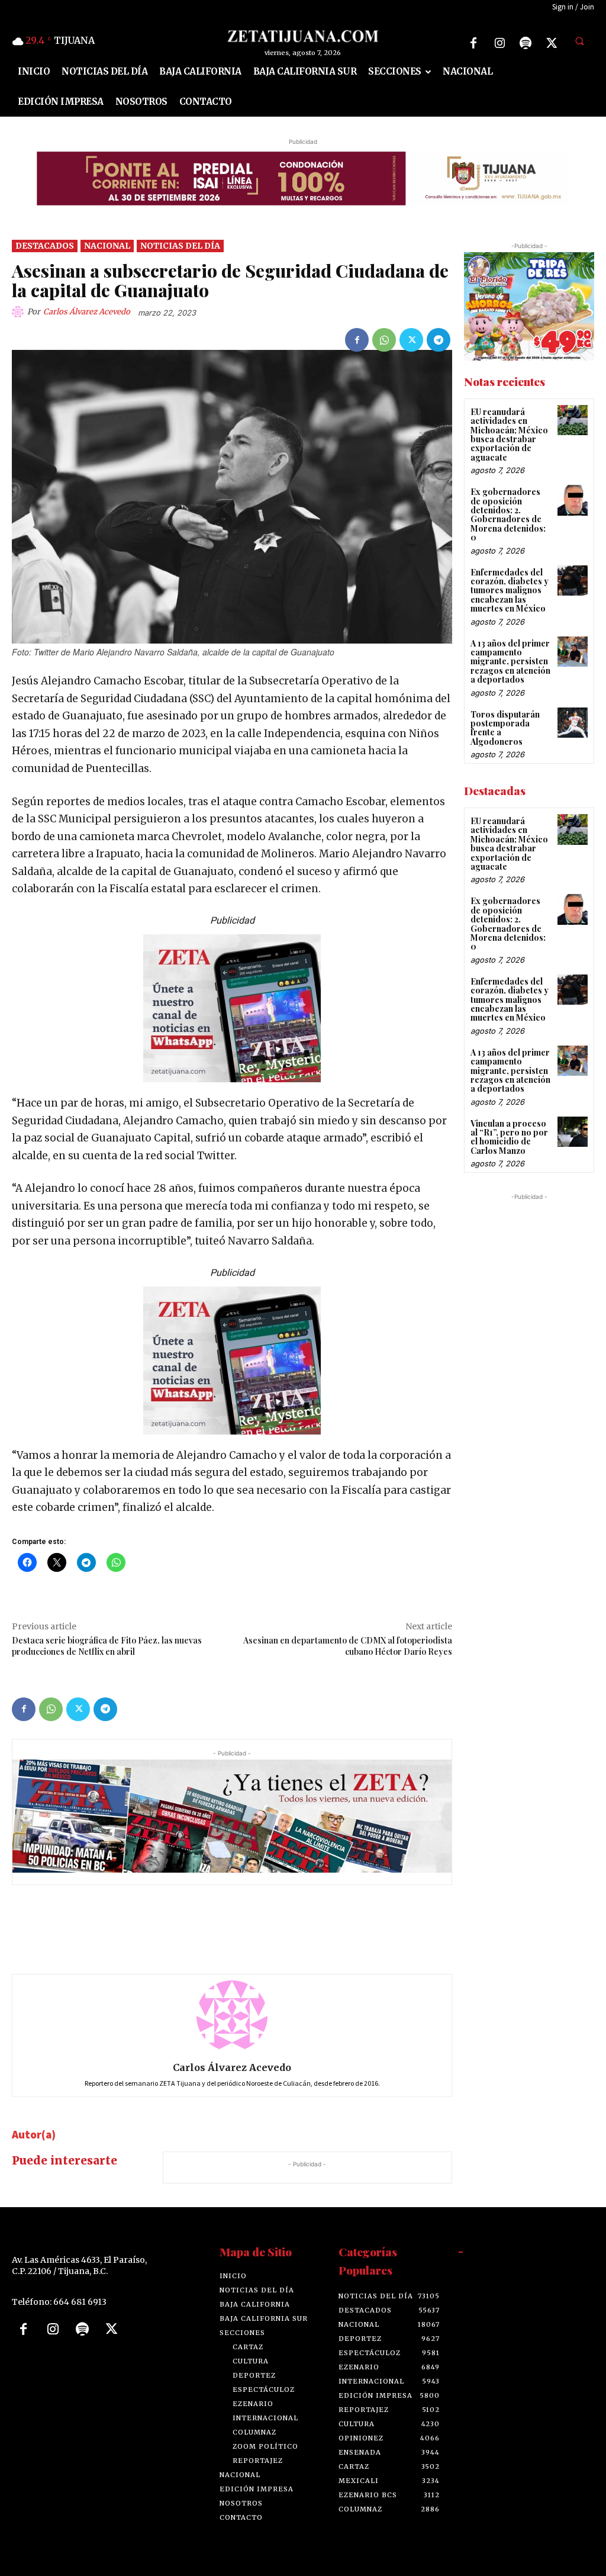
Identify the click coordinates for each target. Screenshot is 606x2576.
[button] (579, 41)
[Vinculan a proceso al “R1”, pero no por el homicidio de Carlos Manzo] (573, 1131)
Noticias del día (180, 245)
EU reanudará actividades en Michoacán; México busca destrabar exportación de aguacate (509, 435)
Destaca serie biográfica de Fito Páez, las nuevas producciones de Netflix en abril (107, 1646)
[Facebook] (473, 43)
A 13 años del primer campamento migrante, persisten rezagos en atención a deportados (510, 661)
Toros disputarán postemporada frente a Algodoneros (505, 727)
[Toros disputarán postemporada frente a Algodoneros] (573, 722)
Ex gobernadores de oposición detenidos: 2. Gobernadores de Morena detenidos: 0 (508, 514)
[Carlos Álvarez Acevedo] (20, 312)
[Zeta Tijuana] (303, 36)
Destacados (45, 245)
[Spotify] (526, 43)
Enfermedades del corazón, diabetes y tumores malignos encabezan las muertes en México (510, 590)
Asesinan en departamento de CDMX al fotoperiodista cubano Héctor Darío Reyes (348, 1646)
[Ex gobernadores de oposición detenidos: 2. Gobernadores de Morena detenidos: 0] (573, 500)
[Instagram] (499, 43)
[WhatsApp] (384, 340)
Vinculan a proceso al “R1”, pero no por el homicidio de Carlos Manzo (509, 1136)
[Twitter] (552, 43)
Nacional (107, 245)
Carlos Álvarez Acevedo (87, 312)
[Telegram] (439, 340)
